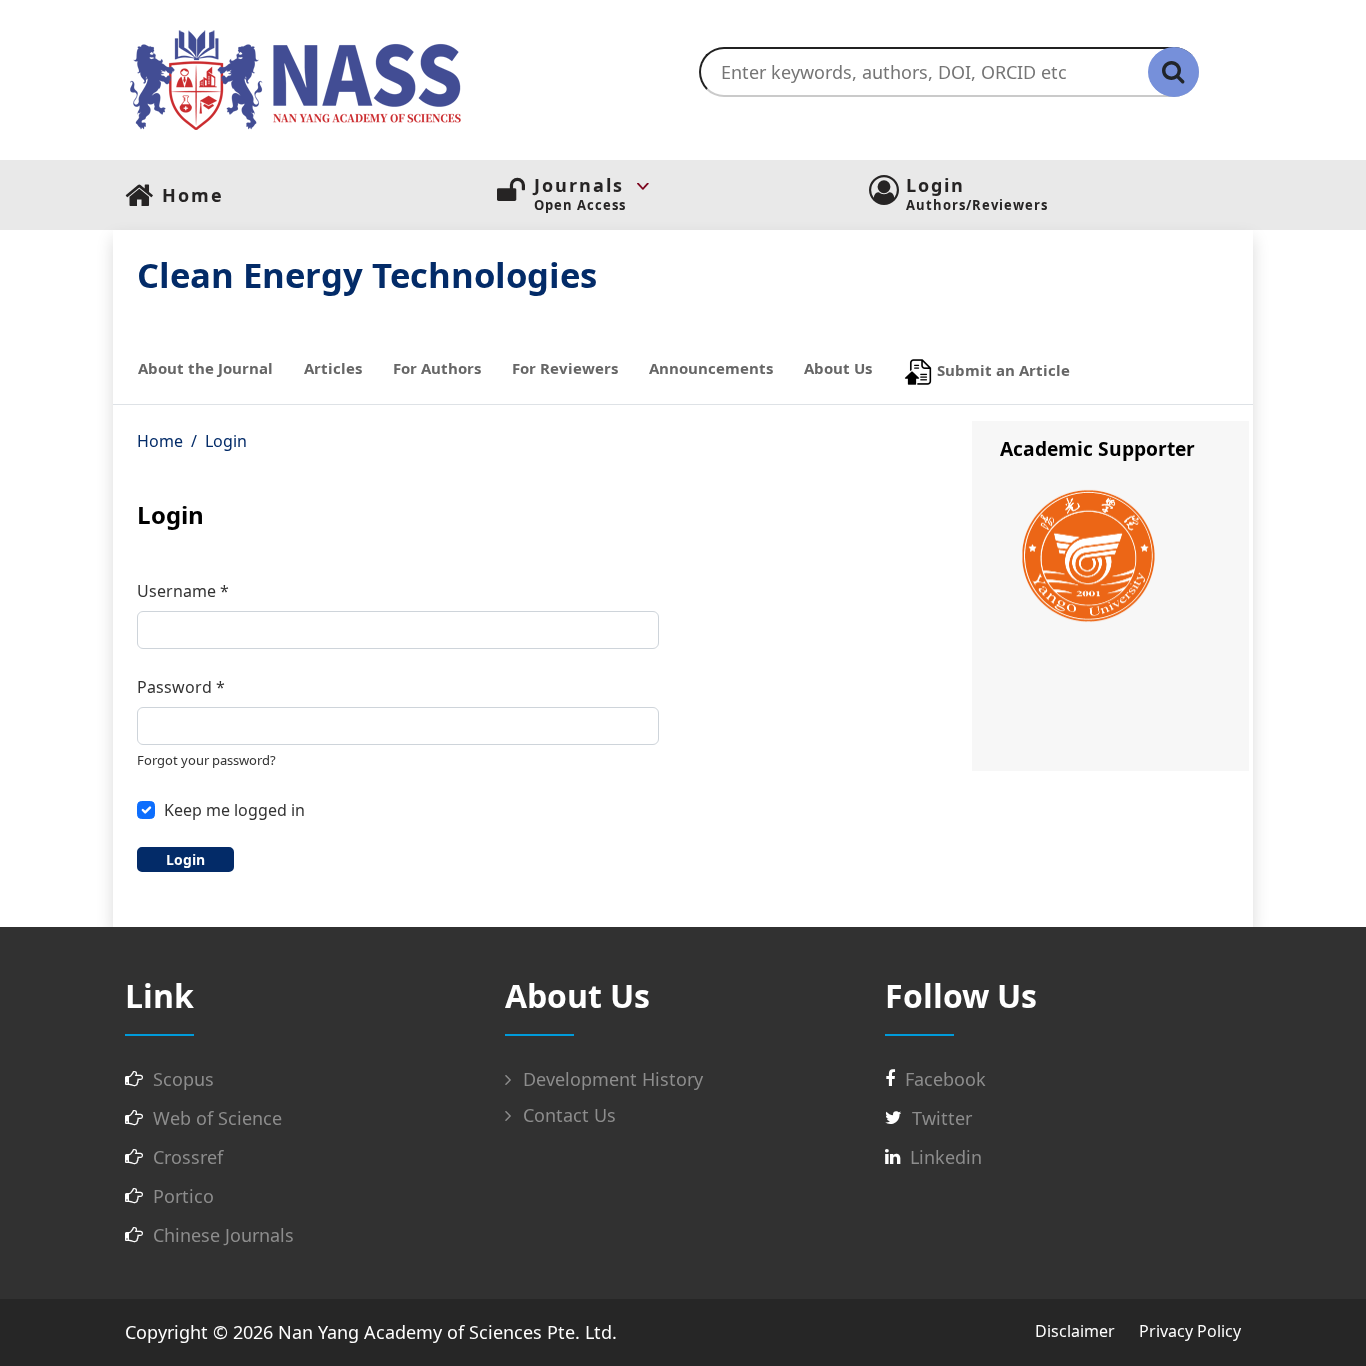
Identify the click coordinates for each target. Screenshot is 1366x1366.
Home (160, 441)
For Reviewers (565, 368)
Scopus (183, 1079)
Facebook (945, 1079)
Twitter (942, 1118)
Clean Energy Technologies (367, 274)
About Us (838, 368)
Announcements (711, 368)
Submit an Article (1001, 370)
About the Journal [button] (205, 368)
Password (181, 686)
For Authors (437, 368)
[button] (701, 186)
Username (183, 590)
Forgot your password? (206, 760)
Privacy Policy (1190, 1331)
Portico (183, 1196)
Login (185, 859)
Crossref (188, 1157)
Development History (610, 1079)
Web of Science (217, 1118)
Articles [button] (333, 368)
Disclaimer (1075, 1331)
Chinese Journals (223, 1235)
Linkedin (946, 1157)
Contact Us (567, 1115)
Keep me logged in (234, 810)
